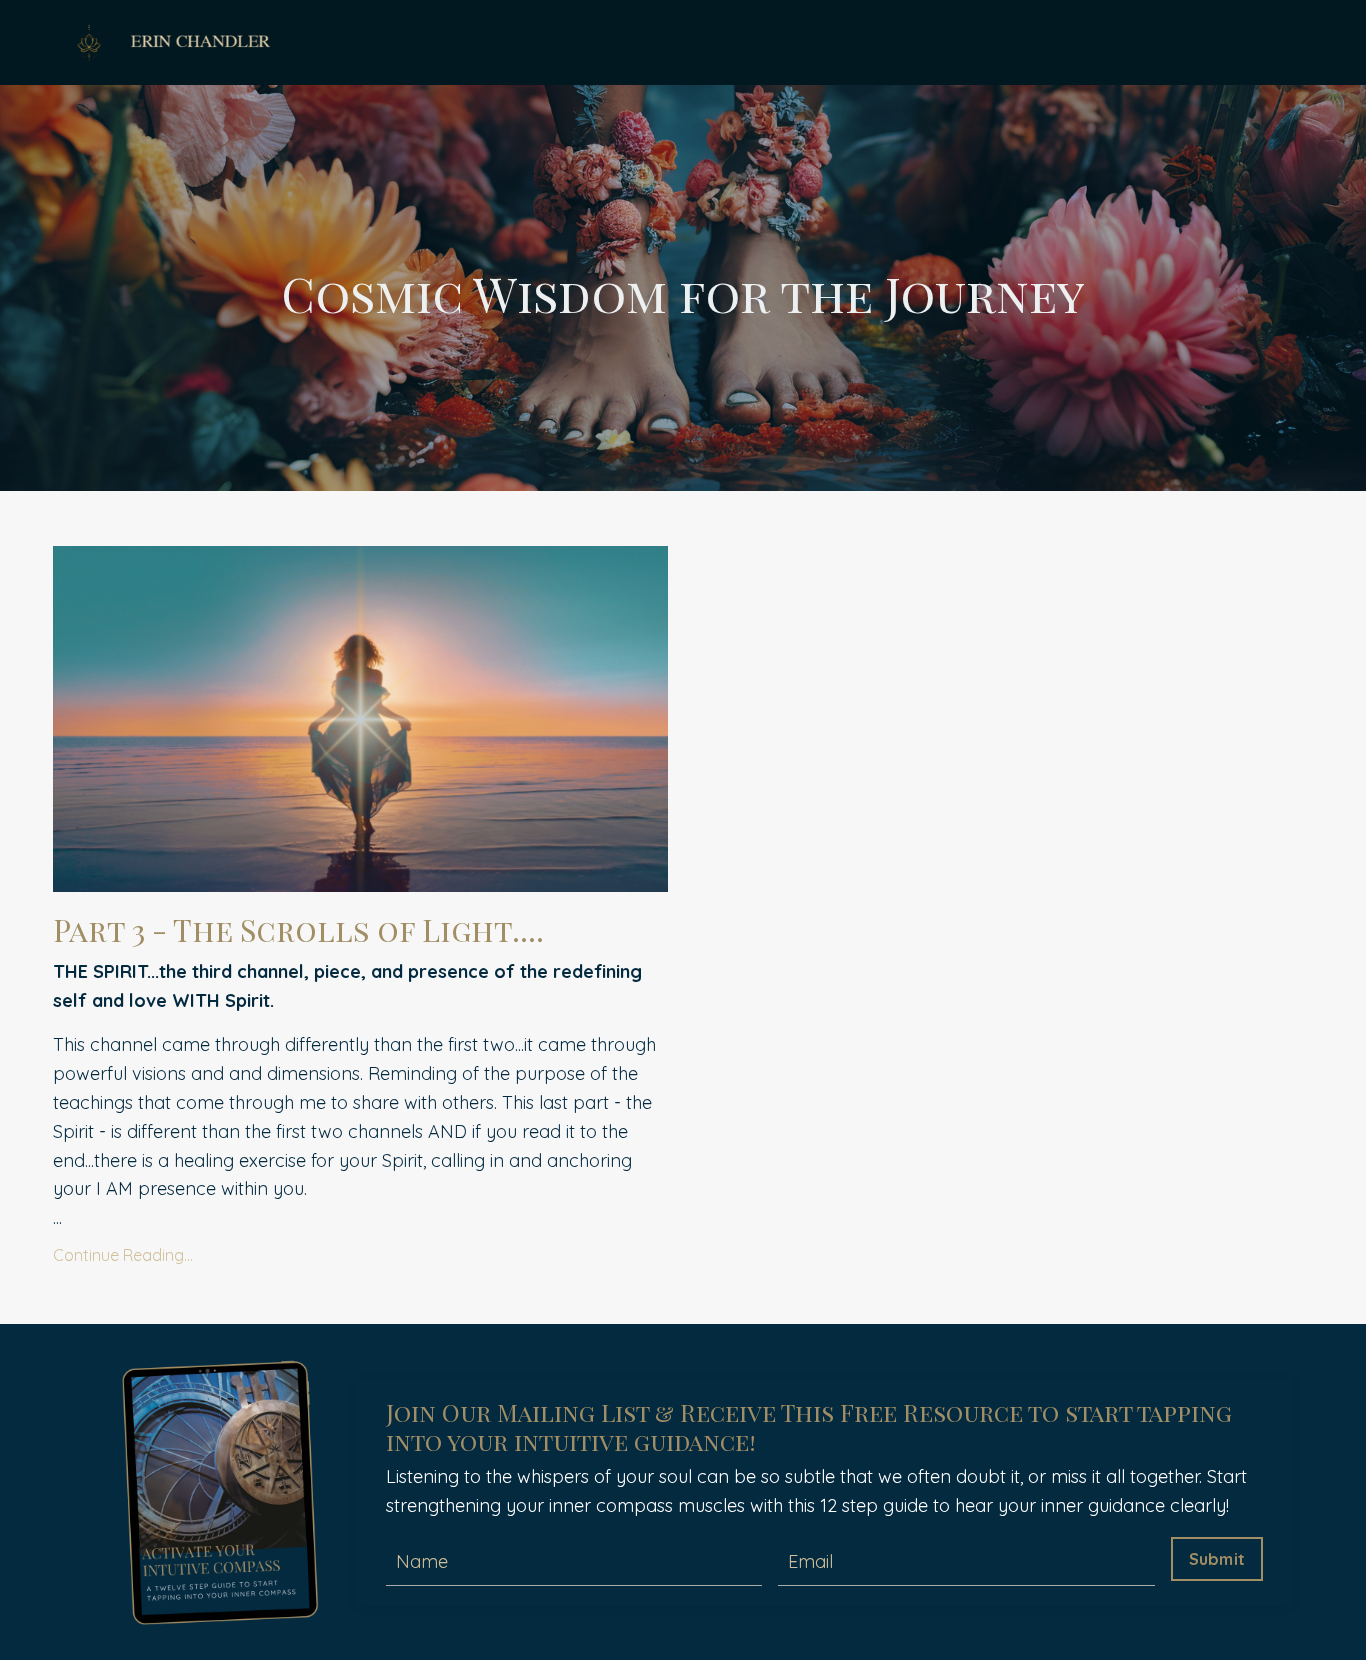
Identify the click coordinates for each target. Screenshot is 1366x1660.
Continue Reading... (123, 1255)
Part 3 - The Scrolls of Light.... (298, 930)
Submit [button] (1217, 1559)
